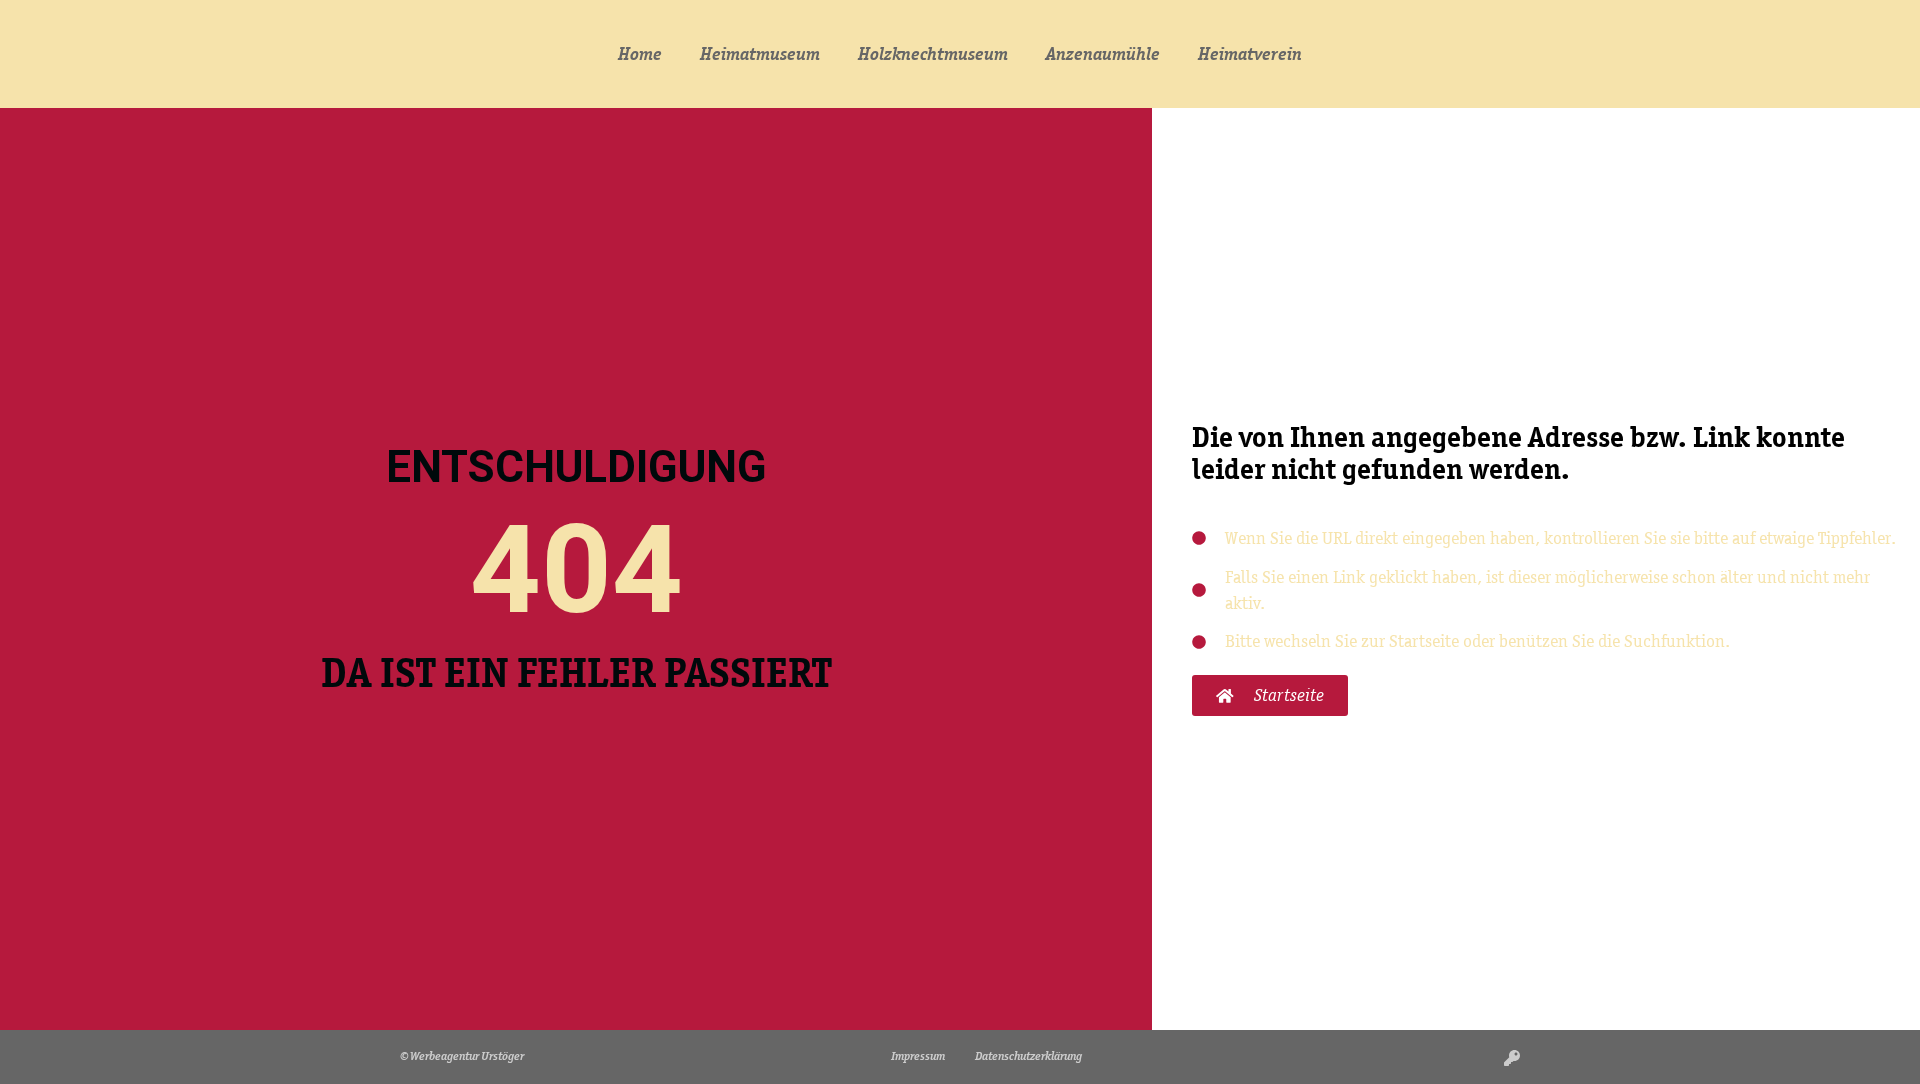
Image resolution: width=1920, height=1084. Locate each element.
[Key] (1512, 1058)
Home (640, 54)
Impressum (918, 1055)
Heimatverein (1250, 54)
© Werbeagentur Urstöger (462, 1055)
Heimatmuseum (760, 54)
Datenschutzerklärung (1028, 1055)
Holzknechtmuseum (933, 54)
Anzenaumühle (1103, 54)
